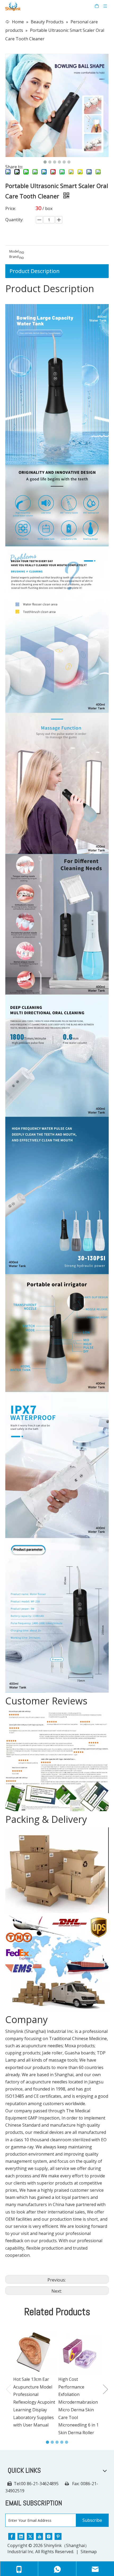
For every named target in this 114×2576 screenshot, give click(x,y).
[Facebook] (12, 2536)
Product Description (35, 271)
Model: (14, 252)
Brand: (14, 257)
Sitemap (89, 2552)
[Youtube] (40, 2536)
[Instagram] (49, 2536)
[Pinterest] (58, 2536)
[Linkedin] (21, 2536)
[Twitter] (30, 2536)
